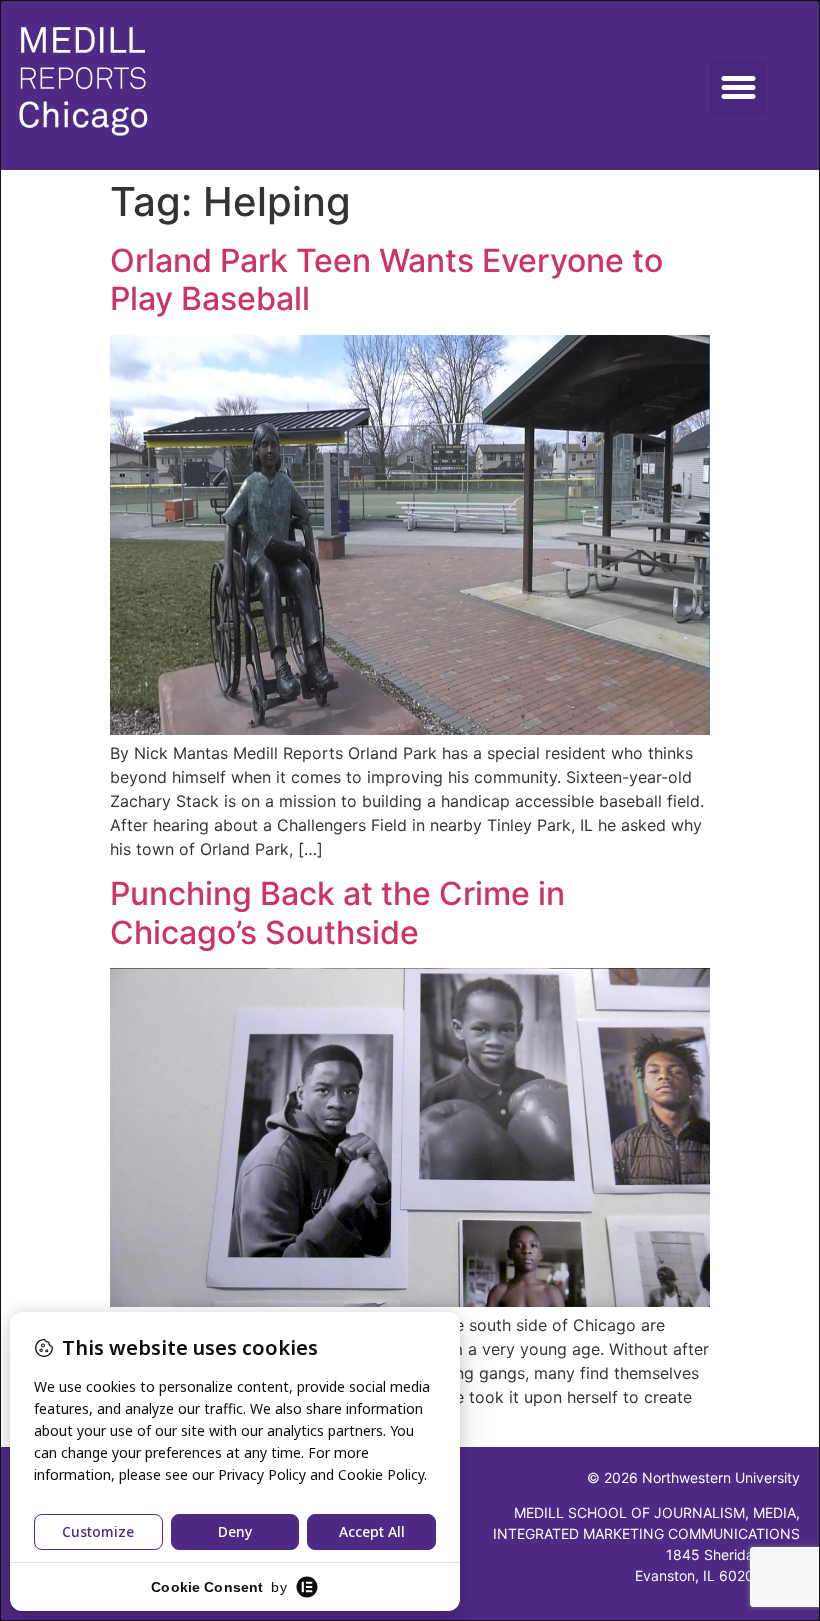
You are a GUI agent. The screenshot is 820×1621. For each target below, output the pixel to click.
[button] (738, 88)
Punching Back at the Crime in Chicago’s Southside (337, 912)
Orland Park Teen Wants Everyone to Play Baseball (386, 279)
